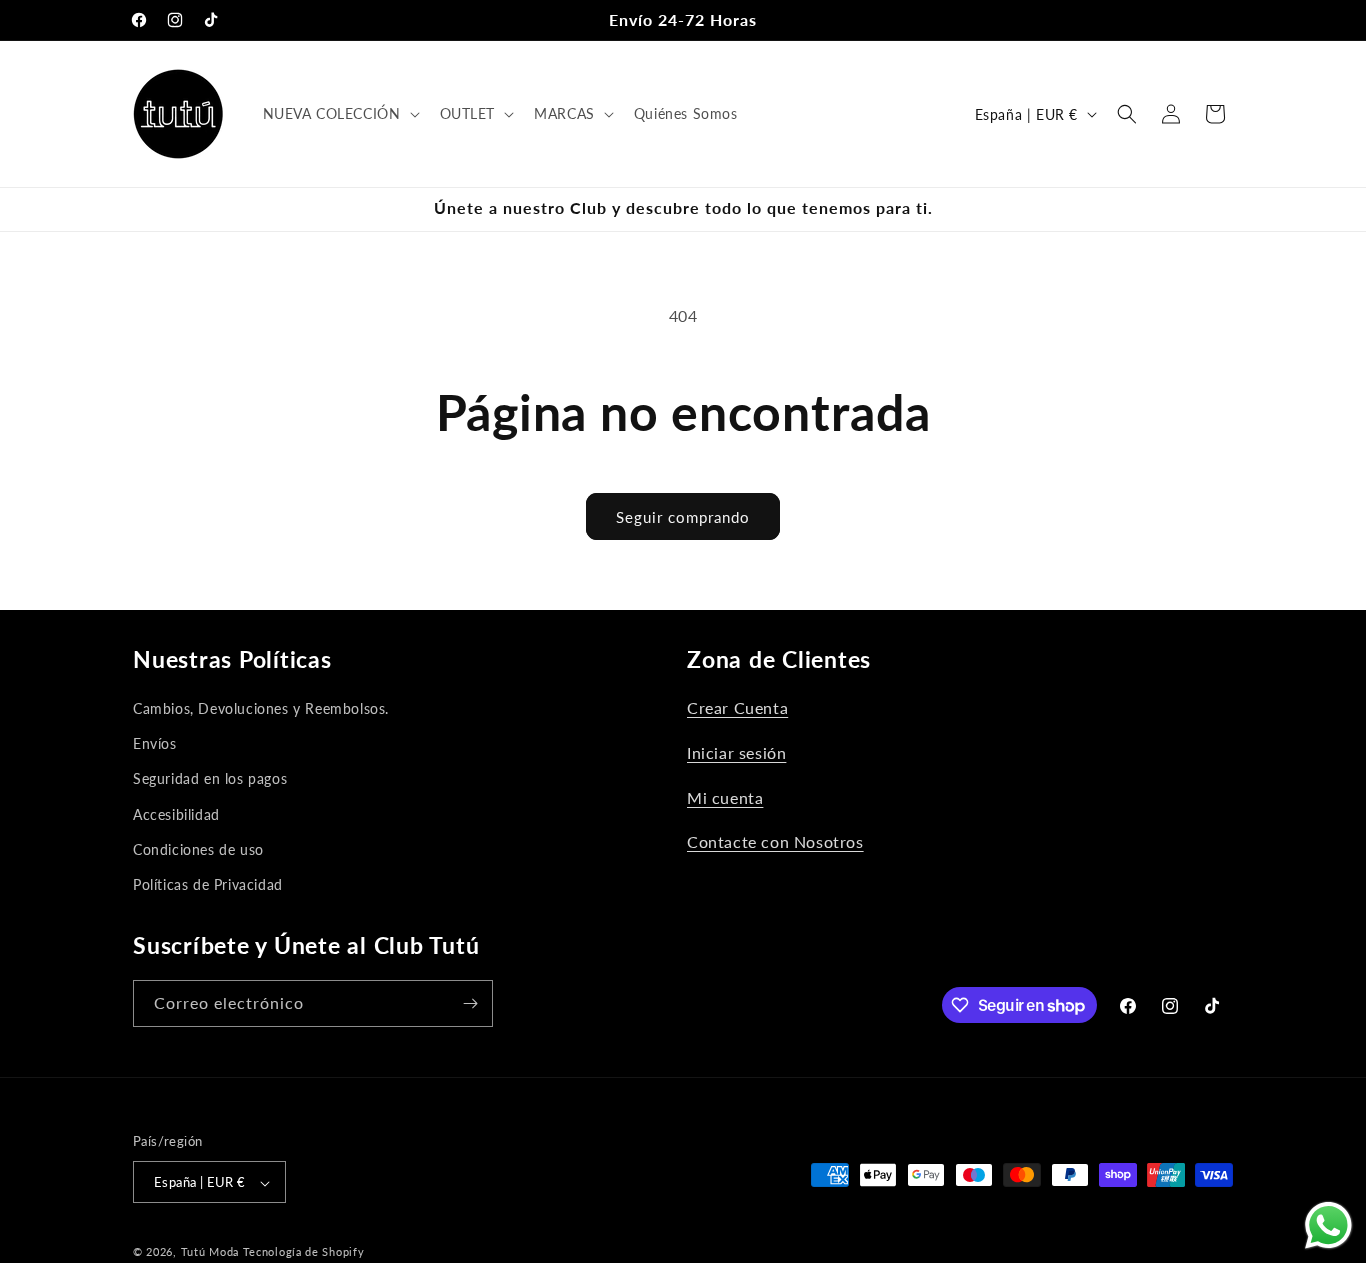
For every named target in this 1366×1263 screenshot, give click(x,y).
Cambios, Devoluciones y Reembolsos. (261, 708)
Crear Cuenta (737, 707)
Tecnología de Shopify (304, 1252)
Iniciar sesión (736, 752)
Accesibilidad (176, 814)
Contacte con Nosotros (775, 841)
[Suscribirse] (470, 1003)
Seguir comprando (683, 517)
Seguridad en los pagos (210, 778)
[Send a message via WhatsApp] (1328, 1225)
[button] (339, 114)
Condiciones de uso (198, 849)
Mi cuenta (725, 797)
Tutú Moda (210, 1252)
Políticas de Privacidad (208, 884)
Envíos (155, 743)
